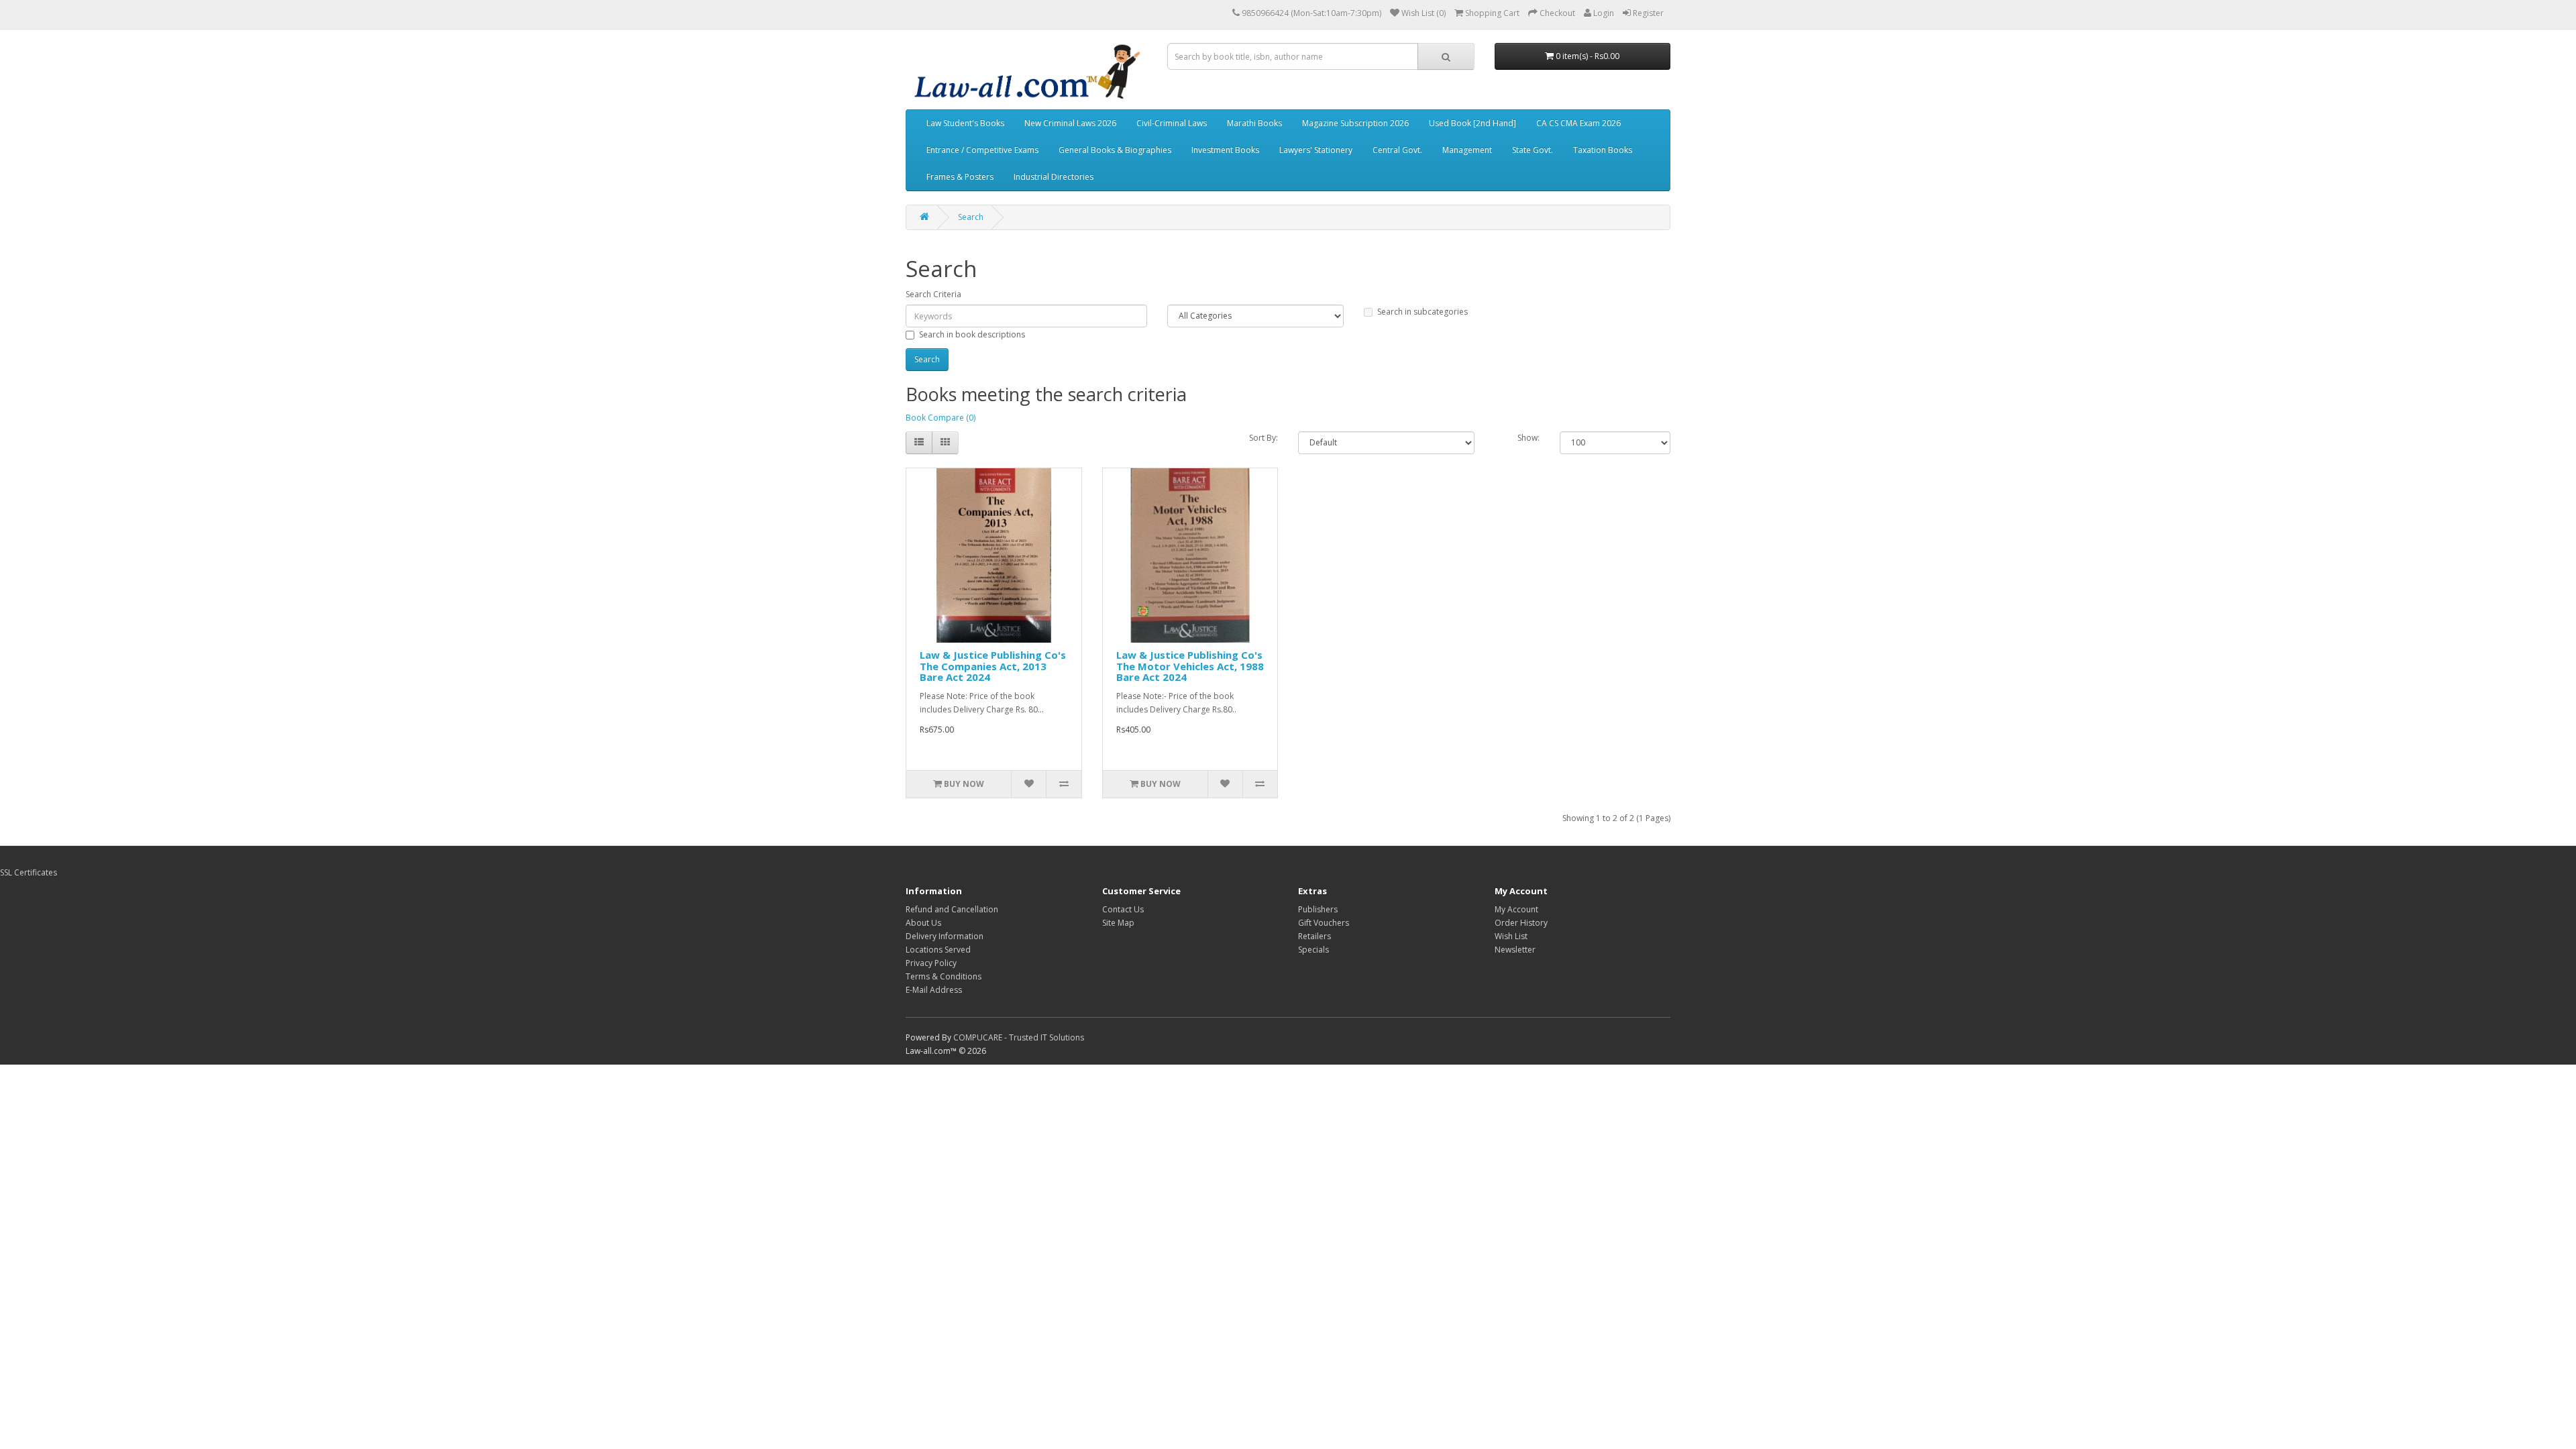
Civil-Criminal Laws (1172, 123)
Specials (1313, 950)
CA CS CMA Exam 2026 (1578, 123)
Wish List (1511, 936)
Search (971, 217)
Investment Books (1225, 150)
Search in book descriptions (972, 334)
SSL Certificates (29, 872)
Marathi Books (1254, 123)
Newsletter (1515, 950)
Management (1467, 150)
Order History (1521, 923)
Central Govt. (1397, 150)
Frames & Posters (960, 177)
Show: (1528, 438)
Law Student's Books (965, 123)
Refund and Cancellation (952, 909)
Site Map (1118, 923)
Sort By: (1264, 438)
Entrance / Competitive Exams (982, 150)
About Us (923, 923)
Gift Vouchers (1324, 923)
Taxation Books (1603, 150)
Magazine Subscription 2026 (1355, 123)
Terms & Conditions (944, 976)
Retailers (1314, 936)
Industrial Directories (1054, 177)
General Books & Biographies (1115, 150)
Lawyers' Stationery (1316, 150)
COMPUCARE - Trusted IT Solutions (1019, 1037)
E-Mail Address (934, 990)
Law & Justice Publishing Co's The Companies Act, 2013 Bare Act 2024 (993, 666)
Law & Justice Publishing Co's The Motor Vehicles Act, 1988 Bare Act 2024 (1190, 666)
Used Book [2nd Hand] (1472, 123)
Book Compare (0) (941, 418)
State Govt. (1533, 150)
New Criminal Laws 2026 (1070, 123)
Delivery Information (945, 936)
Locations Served (938, 950)
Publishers (1318, 909)
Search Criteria (933, 294)
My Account (1516, 909)
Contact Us (1123, 909)
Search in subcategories (1423, 312)
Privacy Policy (931, 963)
